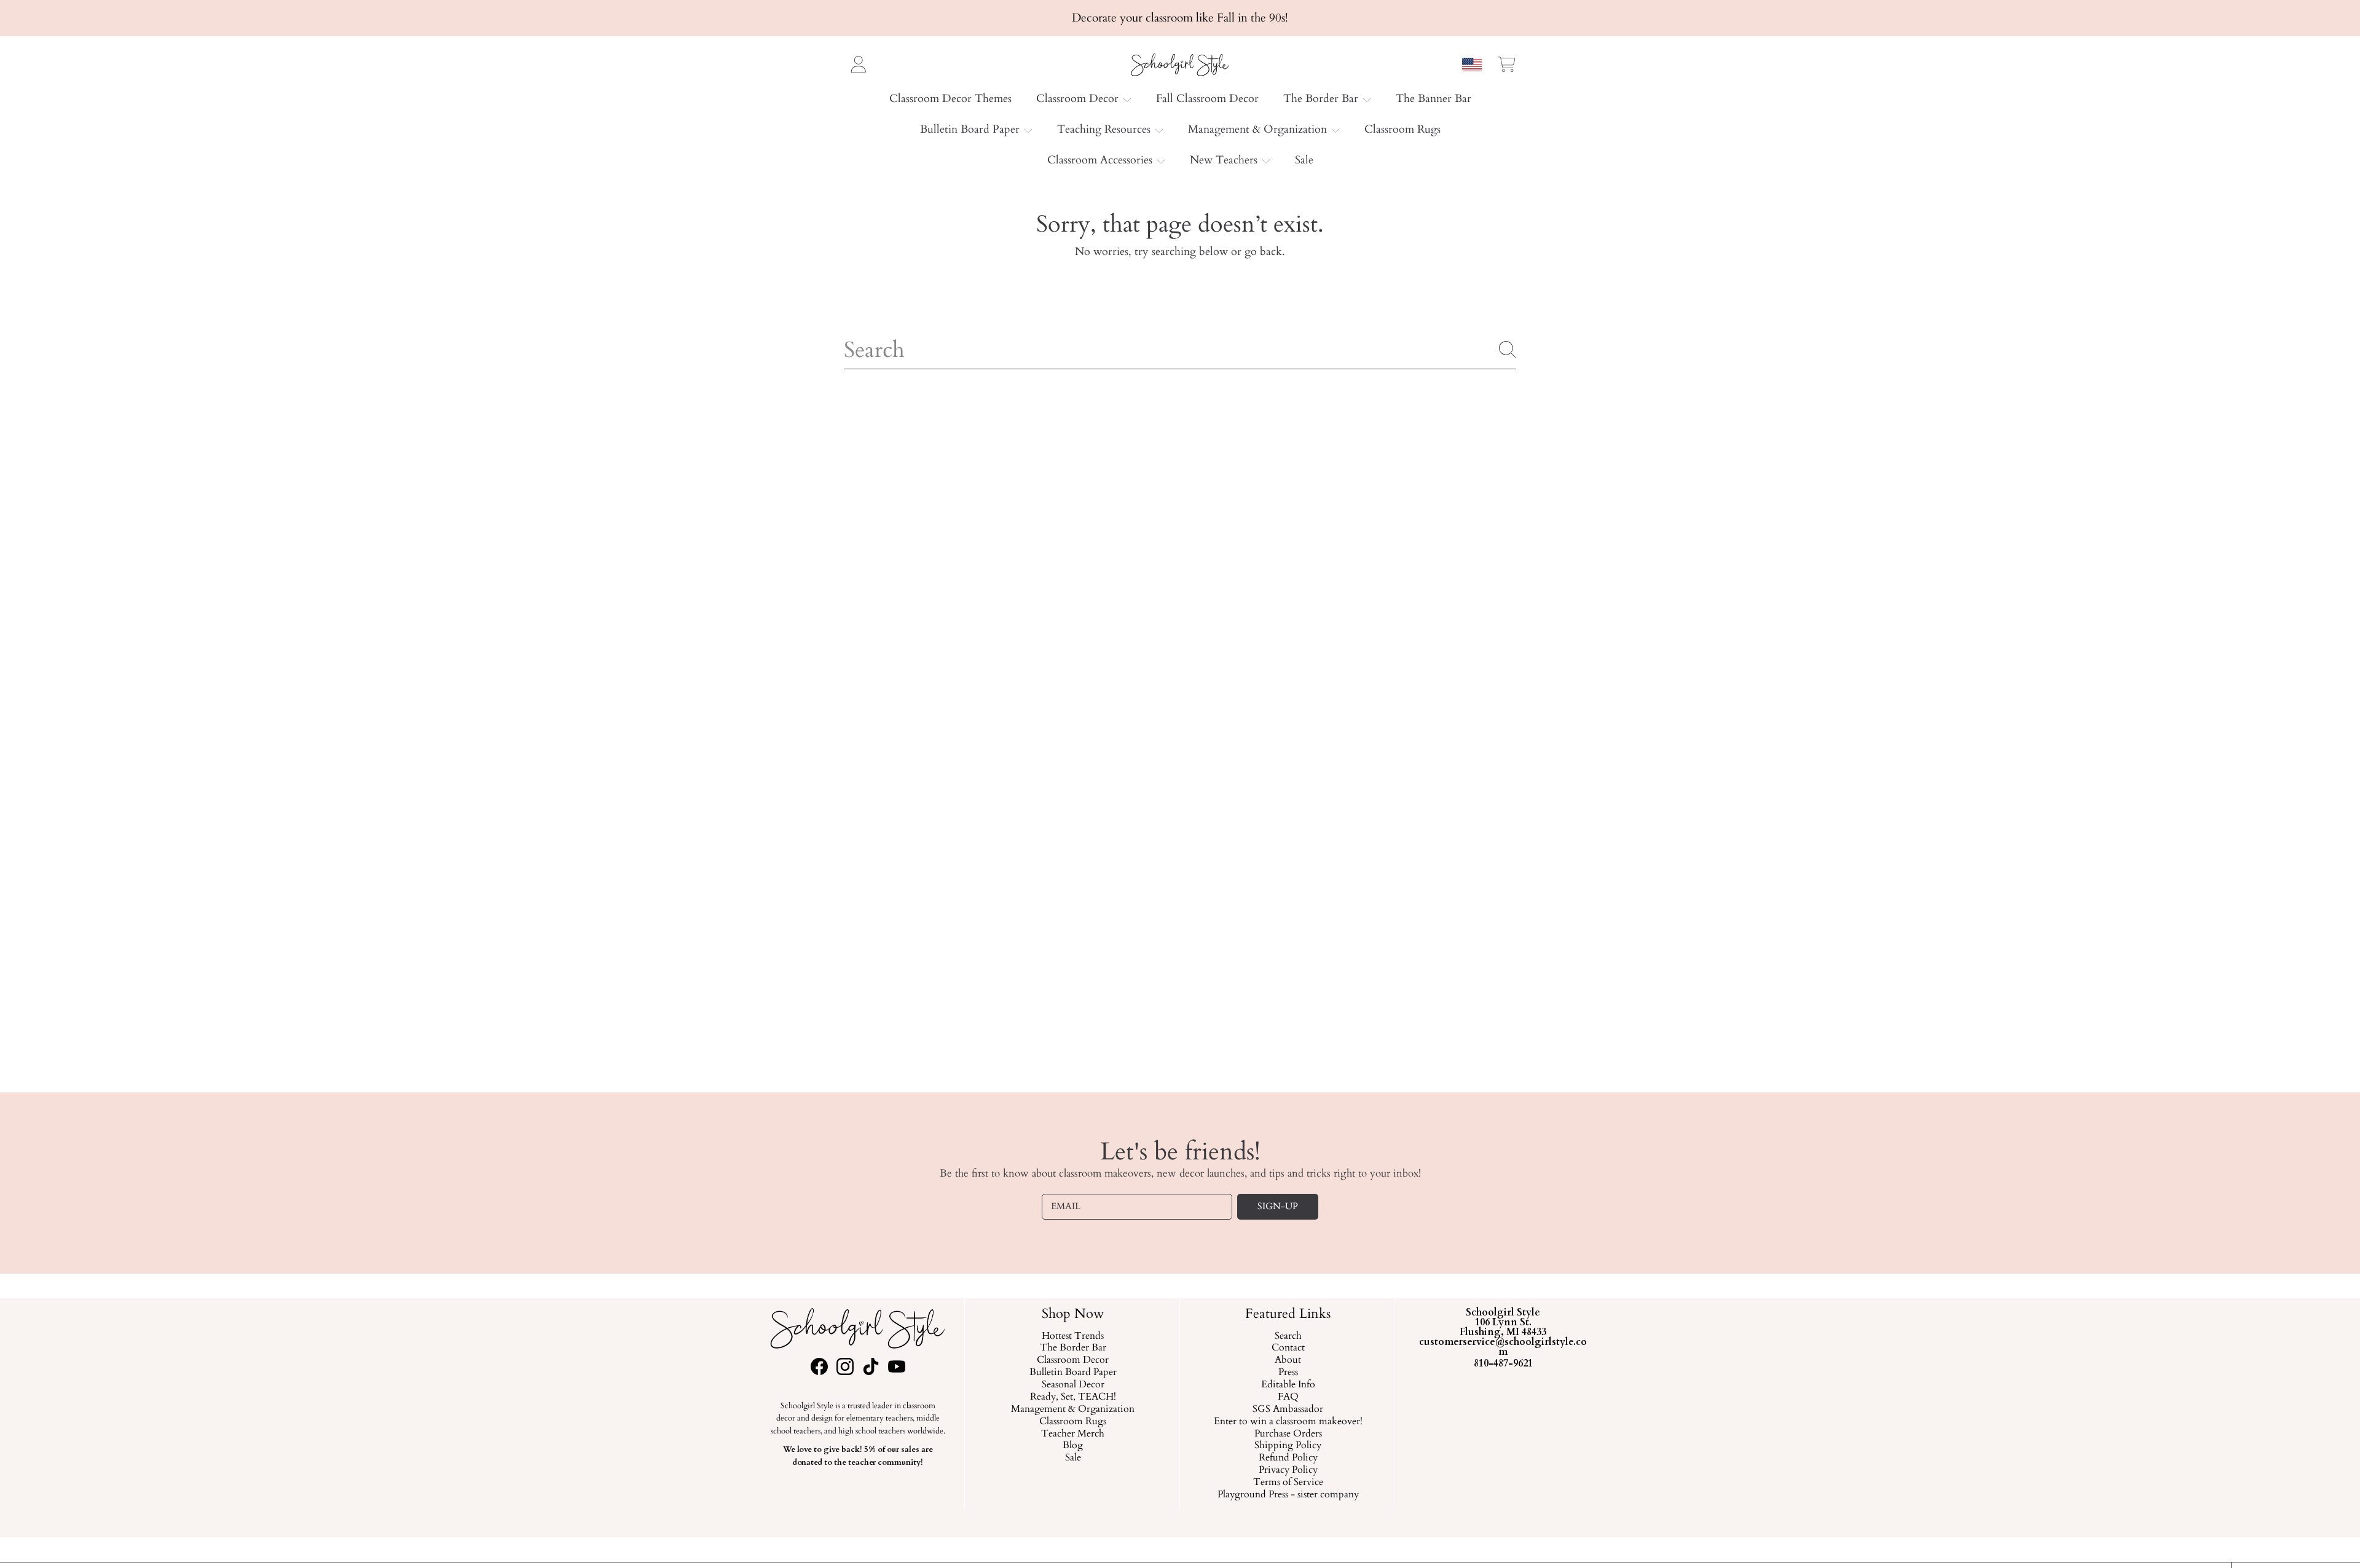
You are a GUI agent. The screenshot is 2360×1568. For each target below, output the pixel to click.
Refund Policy (1288, 1458)
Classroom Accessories (1101, 160)
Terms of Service (1288, 1483)
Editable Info (1288, 1385)
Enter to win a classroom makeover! (1288, 1421)
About (1288, 1360)
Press (1288, 1373)
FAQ (1288, 1397)
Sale (1072, 1458)
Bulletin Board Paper (971, 129)
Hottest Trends (1073, 1336)
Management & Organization (1259, 129)
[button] (1507, 64)
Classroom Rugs (1073, 1421)
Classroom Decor (1079, 99)
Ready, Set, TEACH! (1072, 1397)
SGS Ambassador (1288, 1409)
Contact (1288, 1348)
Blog (1073, 1446)
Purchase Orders (1288, 1433)
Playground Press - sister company (1288, 1495)
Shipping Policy (1288, 1446)
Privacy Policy (1288, 1470)
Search (1288, 1336)
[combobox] (1180, 350)
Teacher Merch (1073, 1433)
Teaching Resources (1105, 129)
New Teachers (1225, 160)
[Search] (1508, 350)
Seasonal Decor (1072, 1385)
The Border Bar (1322, 99)
